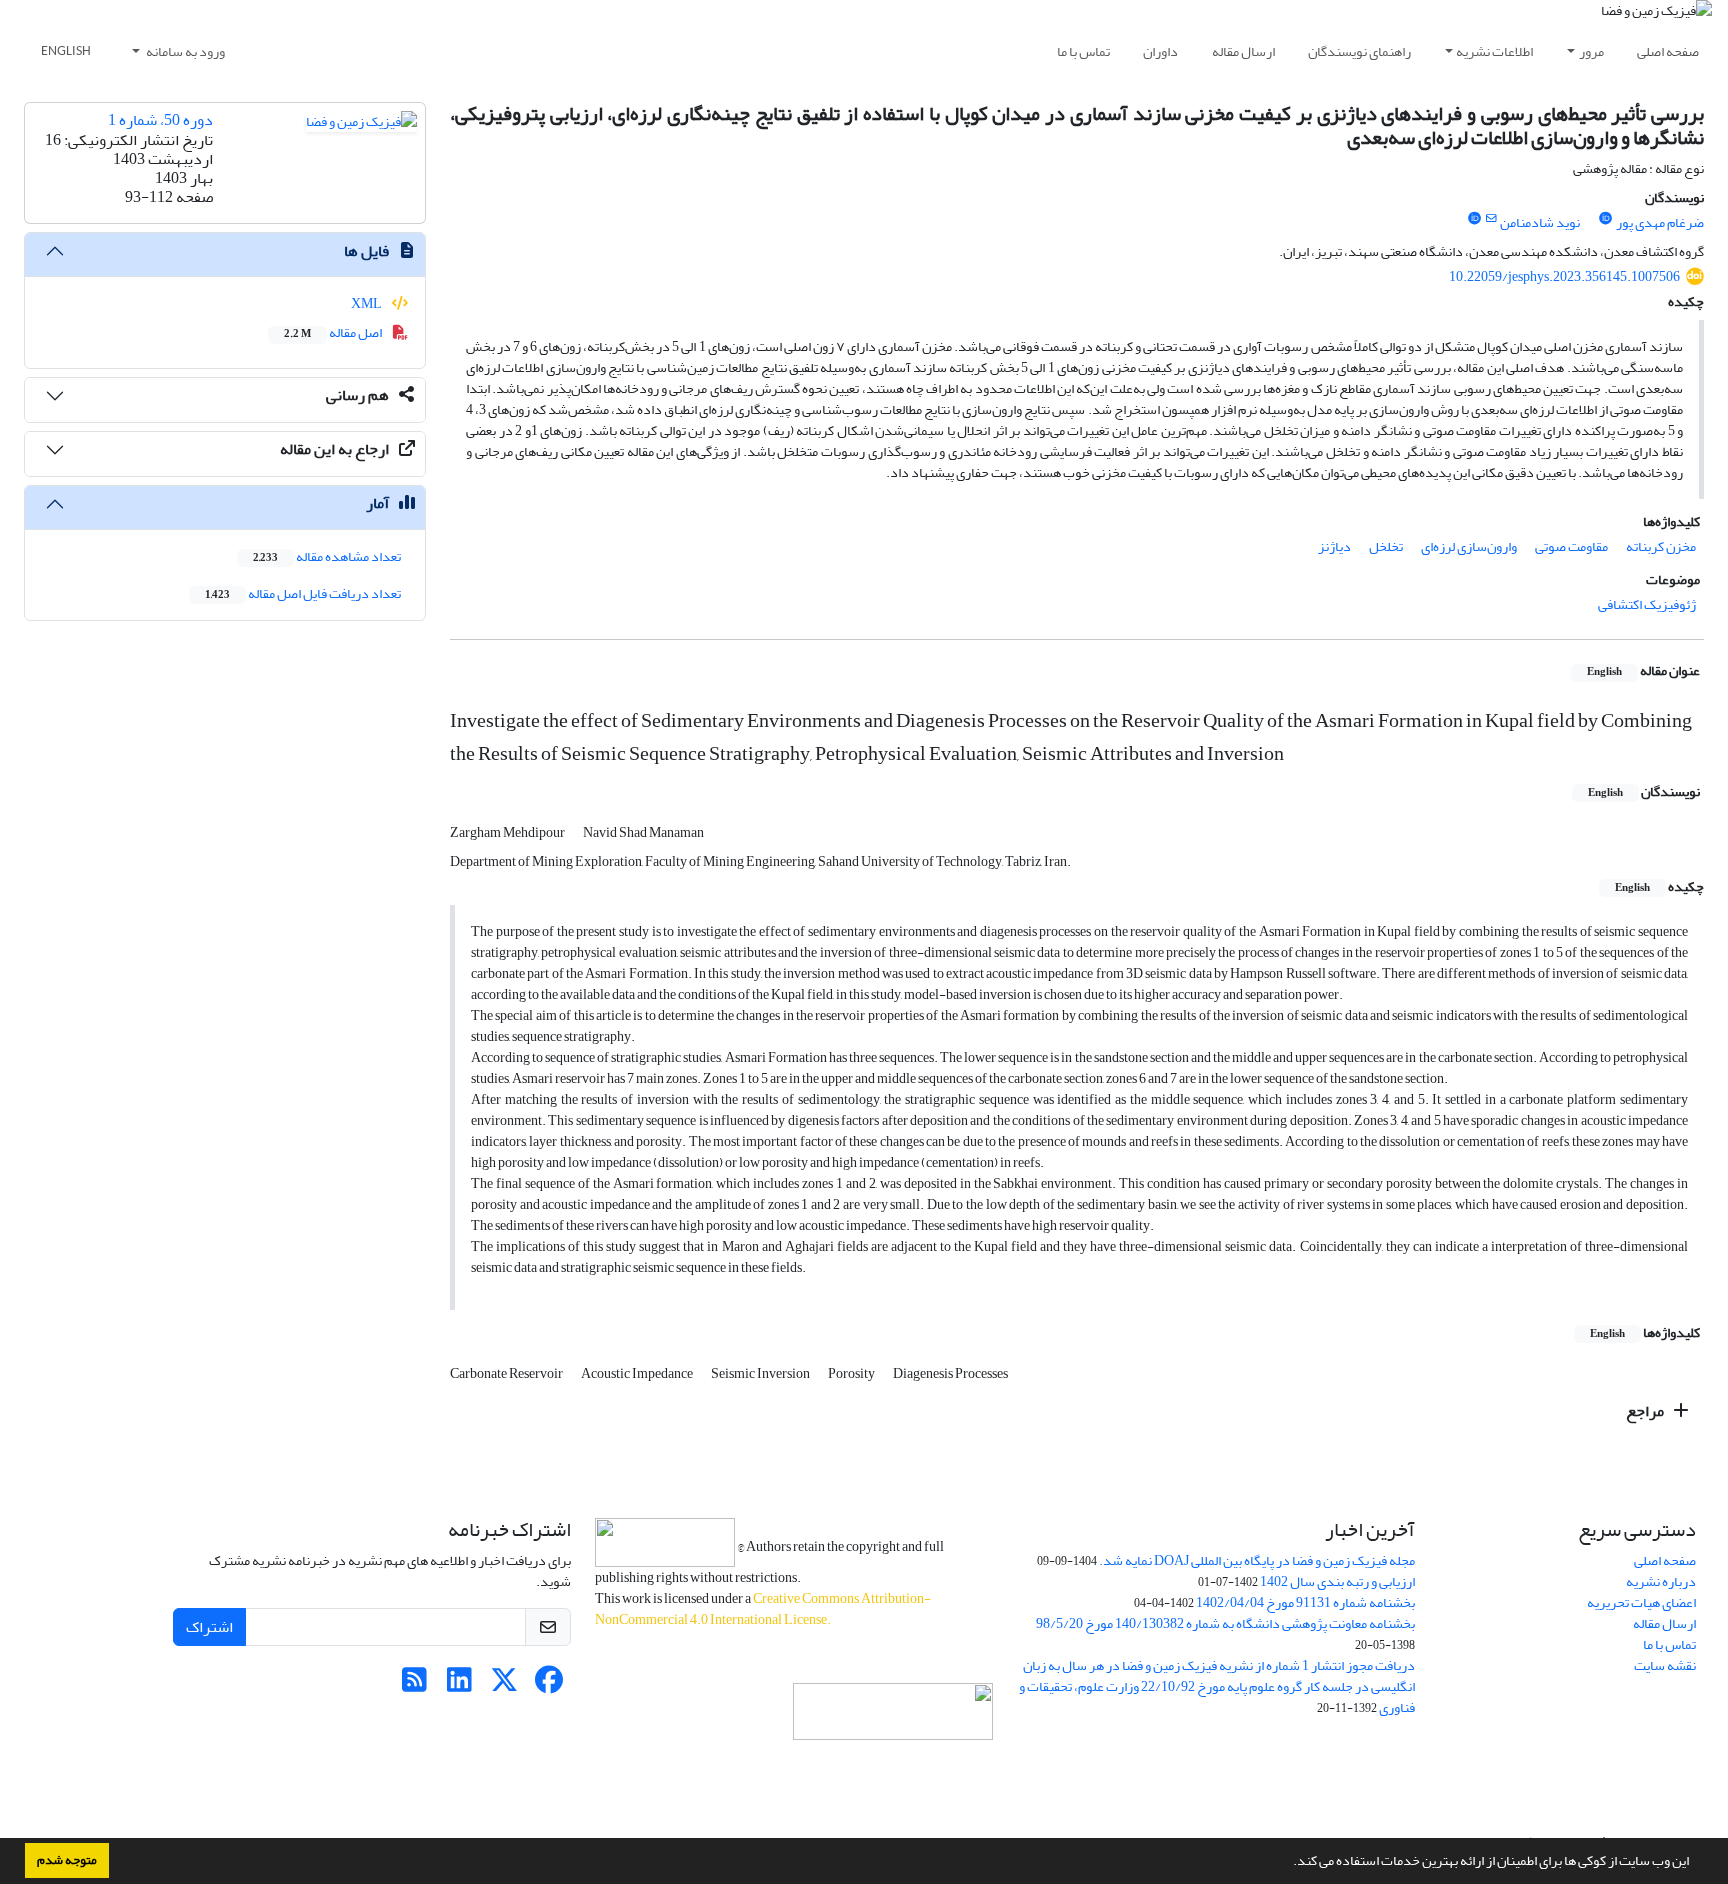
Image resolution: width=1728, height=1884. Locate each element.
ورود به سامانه (184, 51)
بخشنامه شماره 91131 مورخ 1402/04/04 (1305, 1602)
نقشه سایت (1665, 1665)
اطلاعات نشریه (1494, 51)
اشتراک (209, 1627)
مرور (1591, 51)
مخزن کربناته (1661, 546)
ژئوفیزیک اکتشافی (1647, 604)
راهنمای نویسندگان (1359, 51)
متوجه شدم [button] (67, 1860)
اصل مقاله (334, 332)
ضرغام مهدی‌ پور (1660, 222)
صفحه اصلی (1668, 51)
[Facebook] (549, 1685)
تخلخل (1386, 546)
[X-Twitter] (504, 1685)
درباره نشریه (1661, 1581)
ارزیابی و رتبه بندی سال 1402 (1337, 1581)
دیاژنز (1334, 546)
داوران (1160, 51)
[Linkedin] (459, 1685)
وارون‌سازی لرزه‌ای (1469, 546)
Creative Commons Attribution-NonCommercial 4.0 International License (763, 1609)
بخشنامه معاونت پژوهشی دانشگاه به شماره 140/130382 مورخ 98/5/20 (1225, 1623)
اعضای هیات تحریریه (1641, 1602)
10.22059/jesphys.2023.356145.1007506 (1564, 276)
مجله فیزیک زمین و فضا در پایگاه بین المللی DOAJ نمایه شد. (1257, 1560)
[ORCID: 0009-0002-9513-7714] (1606, 219)
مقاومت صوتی (1571, 546)
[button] (1288, 1863)
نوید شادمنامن (1540, 222)
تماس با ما (1083, 51)
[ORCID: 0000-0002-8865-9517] (1474, 219)
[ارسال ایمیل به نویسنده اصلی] (1490, 219)
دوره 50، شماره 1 (160, 120)
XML (367, 303)
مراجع (1646, 1411)
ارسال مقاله (1243, 51)
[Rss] (414, 1685)
